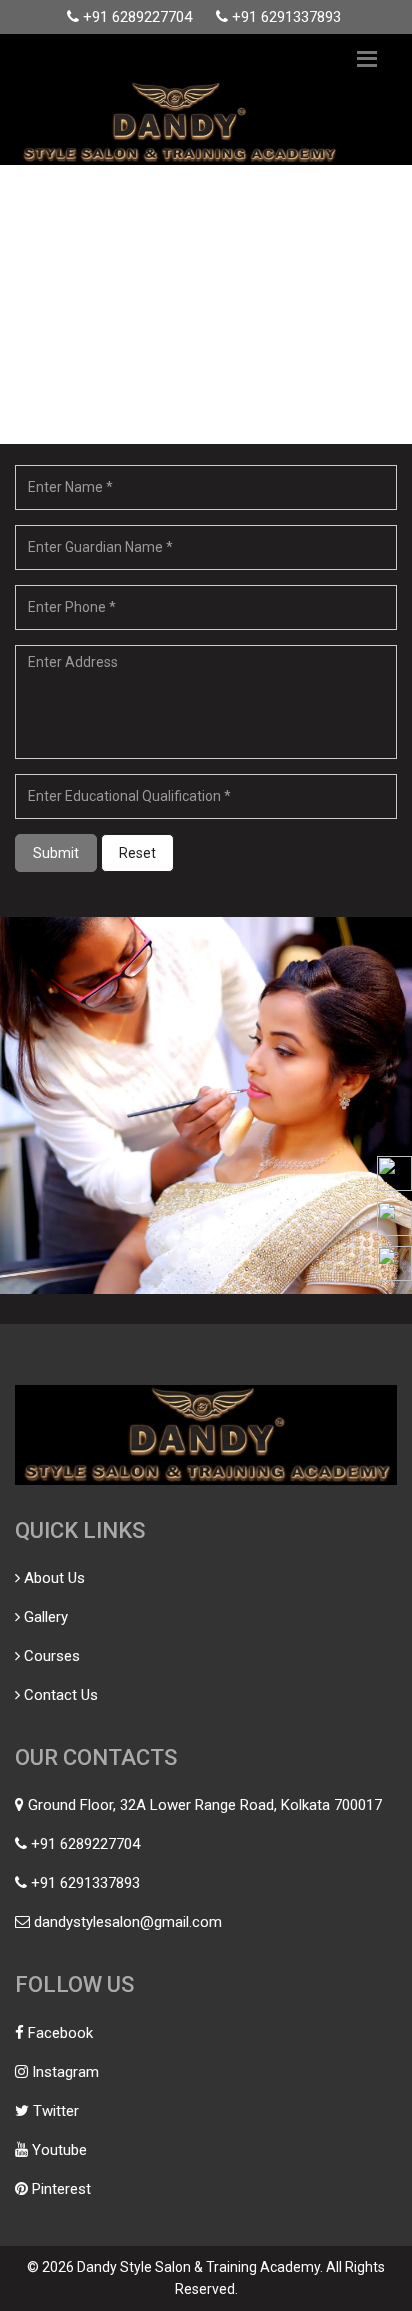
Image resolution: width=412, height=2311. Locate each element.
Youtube (59, 2150)
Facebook (60, 2033)
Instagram (65, 2072)
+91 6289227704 (137, 17)
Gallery (46, 1617)
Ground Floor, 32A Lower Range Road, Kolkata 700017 (205, 1805)
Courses (52, 1656)
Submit (56, 853)
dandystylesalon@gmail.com (128, 1922)
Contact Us (61, 1695)
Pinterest (61, 2189)
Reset (137, 853)
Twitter (56, 2111)
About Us (54, 1578)
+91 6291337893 (286, 17)
